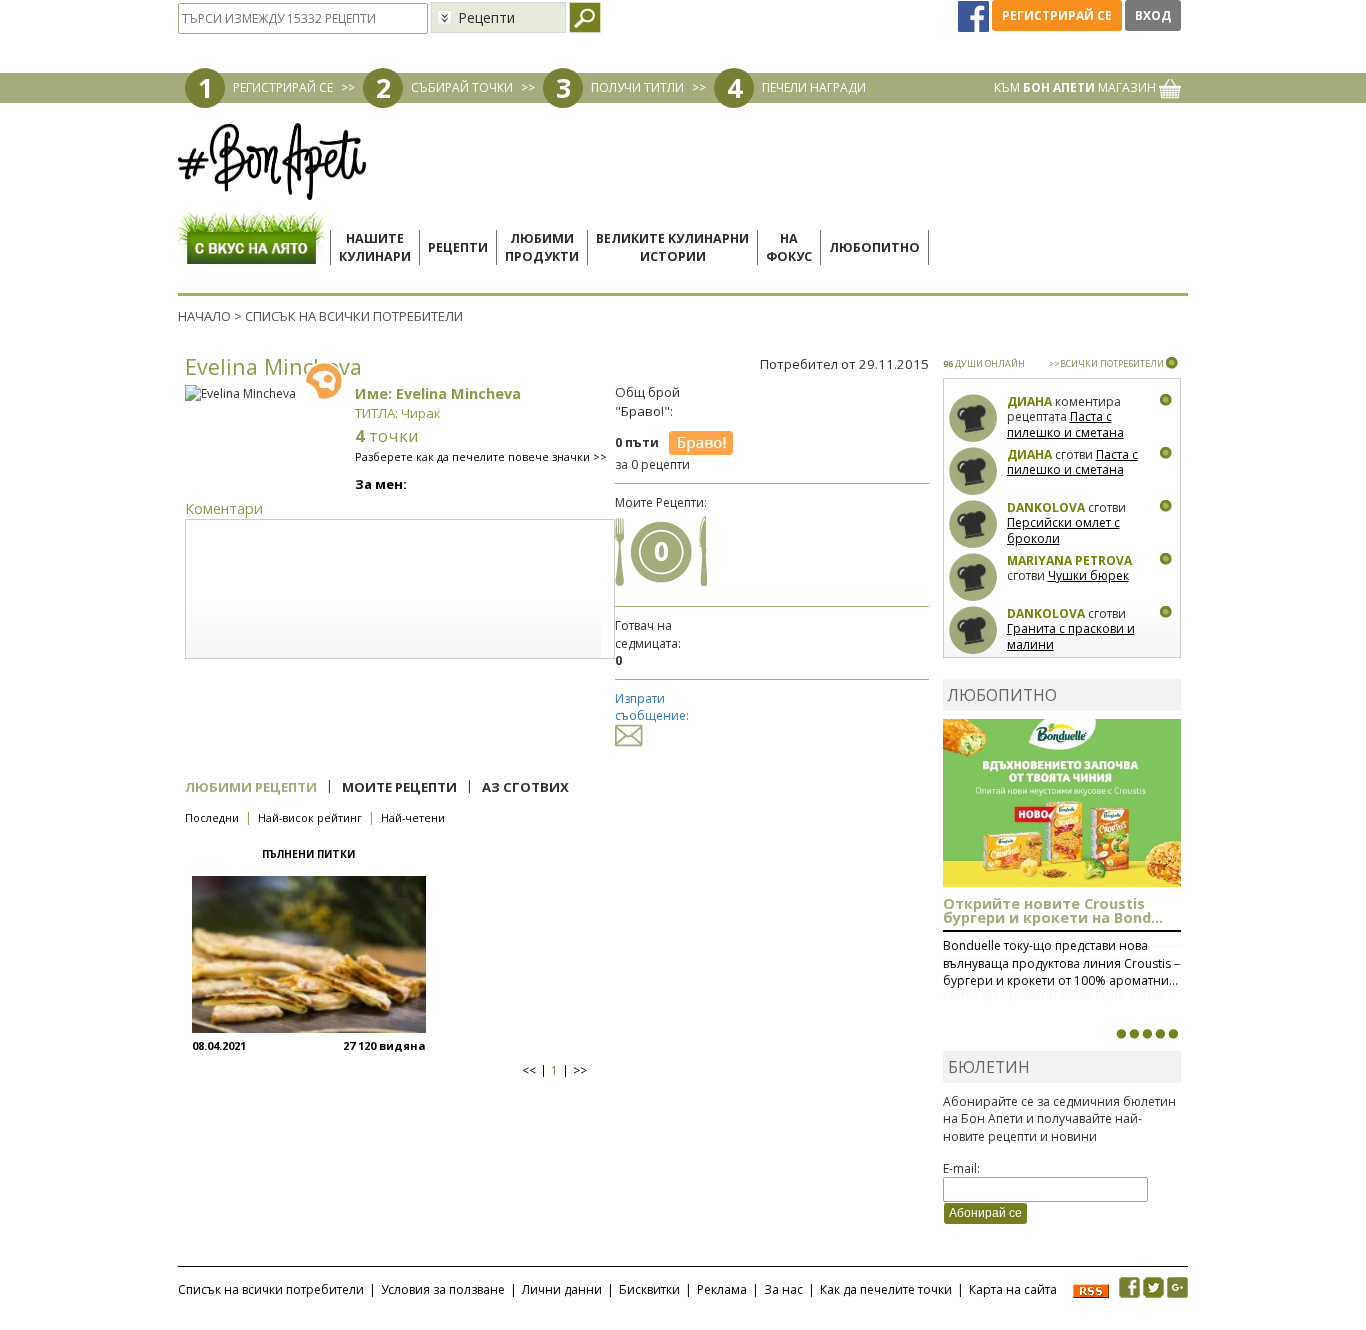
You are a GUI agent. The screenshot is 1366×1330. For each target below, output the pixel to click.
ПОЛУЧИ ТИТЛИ (637, 87)
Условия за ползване (443, 1289)
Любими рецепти (251, 787)
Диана (1029, 401)
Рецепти (458, 247)
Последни (212, 817)
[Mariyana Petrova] (973, 577)
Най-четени (413, 817)
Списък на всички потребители (271, 1289)
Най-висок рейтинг (310, 817)
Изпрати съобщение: (652, 707)
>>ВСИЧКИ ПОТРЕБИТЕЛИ (1106, 363)
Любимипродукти (542, 247)
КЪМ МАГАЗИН (1076, 87)
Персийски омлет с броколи (1063, 530)
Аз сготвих (525, 787)
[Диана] (973, 418)
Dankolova (1046, 507)
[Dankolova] (973, 524)
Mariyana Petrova (1069, 560)
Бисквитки (649, 1289)
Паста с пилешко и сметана (1065, 424)
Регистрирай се (1057, 15)
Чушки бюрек (1088, 575)
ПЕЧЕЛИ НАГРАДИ (814, 87)
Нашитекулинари (375, 247)
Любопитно (874, 247)
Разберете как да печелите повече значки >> (481, 456)
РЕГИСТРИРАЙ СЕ (283, 87)
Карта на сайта (1013, 1289)
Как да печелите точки (886, 1289)
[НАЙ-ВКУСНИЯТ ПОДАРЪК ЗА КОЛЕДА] (1147, 1034)
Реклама (722, 1289)
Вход (1153, 15)
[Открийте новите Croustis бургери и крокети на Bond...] (1134, 1034)
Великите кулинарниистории (672, 247)
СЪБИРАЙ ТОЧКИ (462, 87)
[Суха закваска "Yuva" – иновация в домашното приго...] (1121, 1034)
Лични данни (562, 1289)
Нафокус (789, 247)
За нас (783, 1289)
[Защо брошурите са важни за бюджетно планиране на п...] (1173, 1034)
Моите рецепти (399, 787)
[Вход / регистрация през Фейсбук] (975, 15)
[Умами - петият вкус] (1160, 1034)
